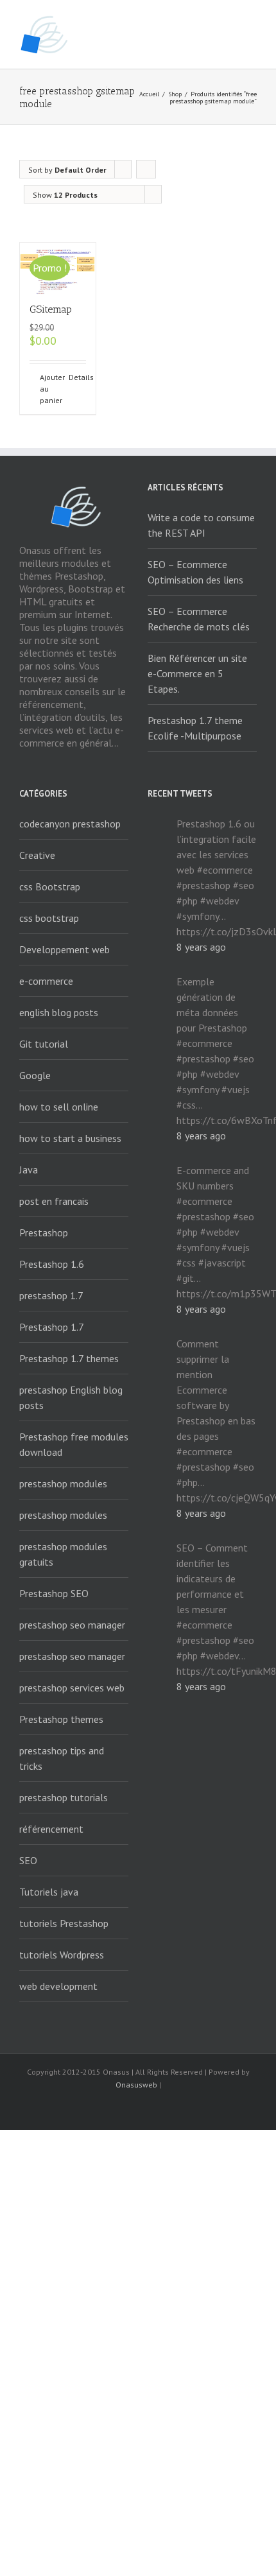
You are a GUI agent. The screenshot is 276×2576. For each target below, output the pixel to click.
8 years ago (201, 947)
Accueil (149, 94)
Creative (37, 855)
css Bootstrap (50, 886)
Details (77, 377)
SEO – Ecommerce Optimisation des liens (195, 572)
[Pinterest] (179, 2108)
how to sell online (59, 1107)
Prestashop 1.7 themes (69, 1358)
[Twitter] (117, 2108)
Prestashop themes (61, 1719)
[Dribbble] (200, 2108)
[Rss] (97, 2108)
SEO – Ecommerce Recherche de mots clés (199, 619)
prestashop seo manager (72, 1625)
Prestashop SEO (54, 1593)
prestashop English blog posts (71, 1397)
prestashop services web (72, 1688)
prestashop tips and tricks (62, 1758)
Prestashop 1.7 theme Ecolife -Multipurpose (195, 728)
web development (58, 1986)
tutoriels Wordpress (62, 1955)
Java (29, 1170)
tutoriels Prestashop (64, 1923)
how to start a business (70, 1138)
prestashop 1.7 (51, 1295)
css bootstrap (49, 918)
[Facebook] (76, 2108)
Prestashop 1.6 (52, 1264)
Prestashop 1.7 (52, 1327)
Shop (175, 94)
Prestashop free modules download (74, 1444)
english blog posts (59, 1012)
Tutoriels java (49, 1892)
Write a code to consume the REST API (201, 525)
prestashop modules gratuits (63, 1554)
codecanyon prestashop (70, 824)
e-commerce (46, 981)
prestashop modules (63, 1483)
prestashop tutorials (64, 1797)
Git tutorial (44, 1044)
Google (35, 1075)
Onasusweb (136, 2085)
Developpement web (65, 949)
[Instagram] (159, 2108)
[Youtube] (138, 2108)
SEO (28, 1860)
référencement (51, 1829)
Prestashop (44, 1232)
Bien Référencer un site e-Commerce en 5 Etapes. (197, 673)
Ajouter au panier (48, 389)
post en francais (54, 1201)
